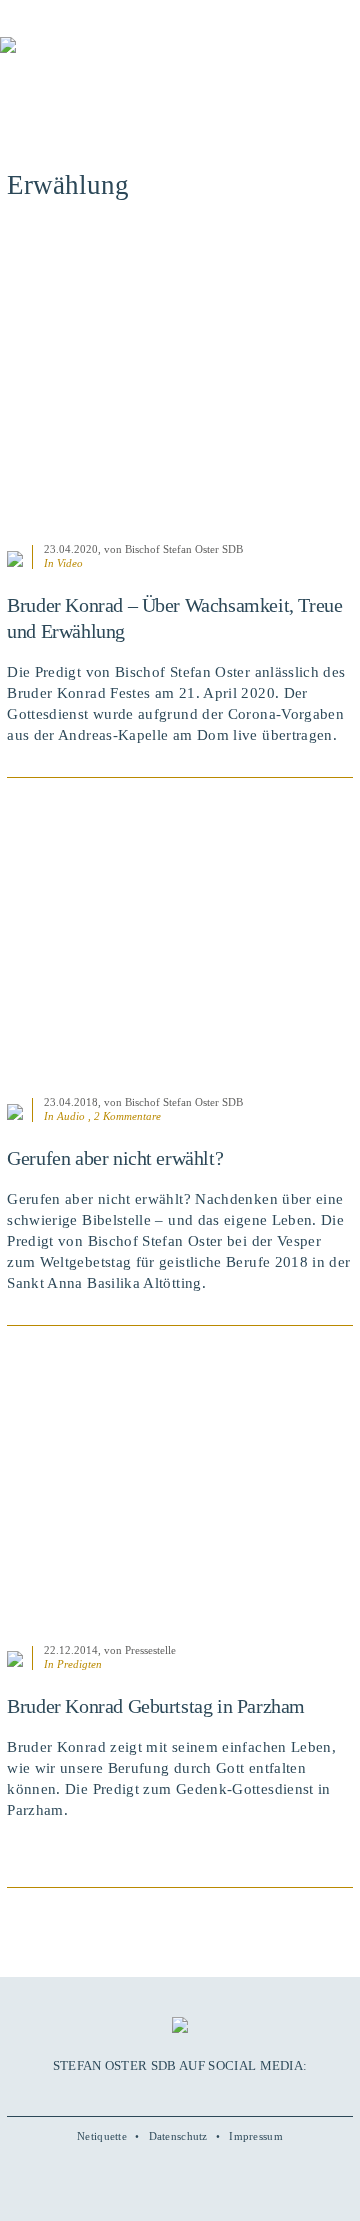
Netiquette (102, 2136)
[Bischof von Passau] (120, 59)
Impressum (256, 2136)
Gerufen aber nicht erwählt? (115, 1158)
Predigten (79, 1664)
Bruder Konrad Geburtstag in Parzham (156, 1706)
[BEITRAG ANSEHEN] (180, 382)
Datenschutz (178, 2136)
